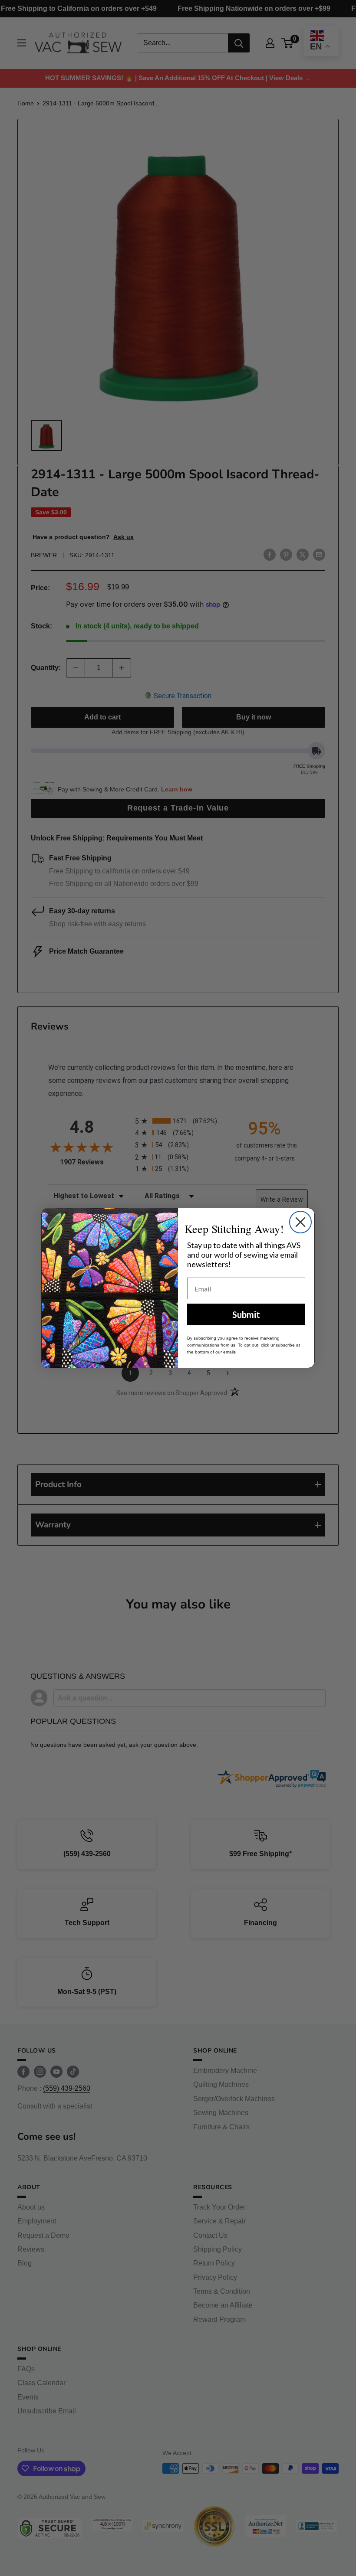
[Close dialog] (300, 1222)
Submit (246, 1314)
